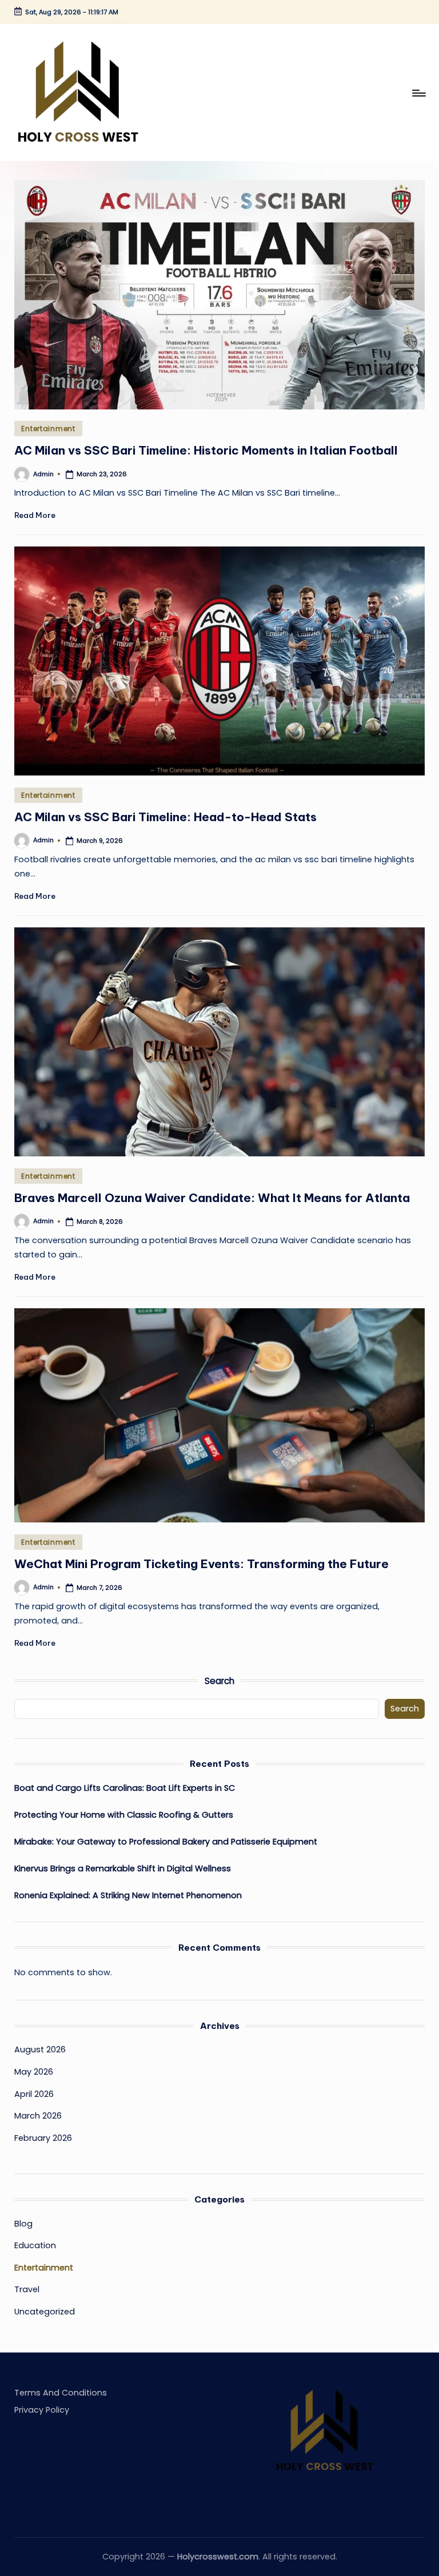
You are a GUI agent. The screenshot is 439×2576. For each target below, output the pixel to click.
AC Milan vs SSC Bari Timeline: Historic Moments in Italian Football (206, 450)
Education (35, 2245)
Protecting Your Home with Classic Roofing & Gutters (125, 1815)
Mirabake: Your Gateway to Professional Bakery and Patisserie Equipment (167, 1842)
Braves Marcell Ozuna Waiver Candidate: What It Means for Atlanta (212, 1198)
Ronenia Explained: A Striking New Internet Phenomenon (128, 1895)
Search (219, 1681)
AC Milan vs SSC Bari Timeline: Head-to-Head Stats (165, 817)
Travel (27, 2289)
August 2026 (40, 2049)
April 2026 (34, 2094)
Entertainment (48, 429)
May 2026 (34, 2072)
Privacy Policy (42, 2410)
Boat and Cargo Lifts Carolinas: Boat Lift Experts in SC (125, 1788)
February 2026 (43, 2138)
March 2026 (38, 2116)
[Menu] (418, 93)
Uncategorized (45, 2312)
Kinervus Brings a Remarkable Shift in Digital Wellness (123, 1868)
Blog (23, 2224)
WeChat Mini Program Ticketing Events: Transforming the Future (201, 1564)
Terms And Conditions (61, 2393)
